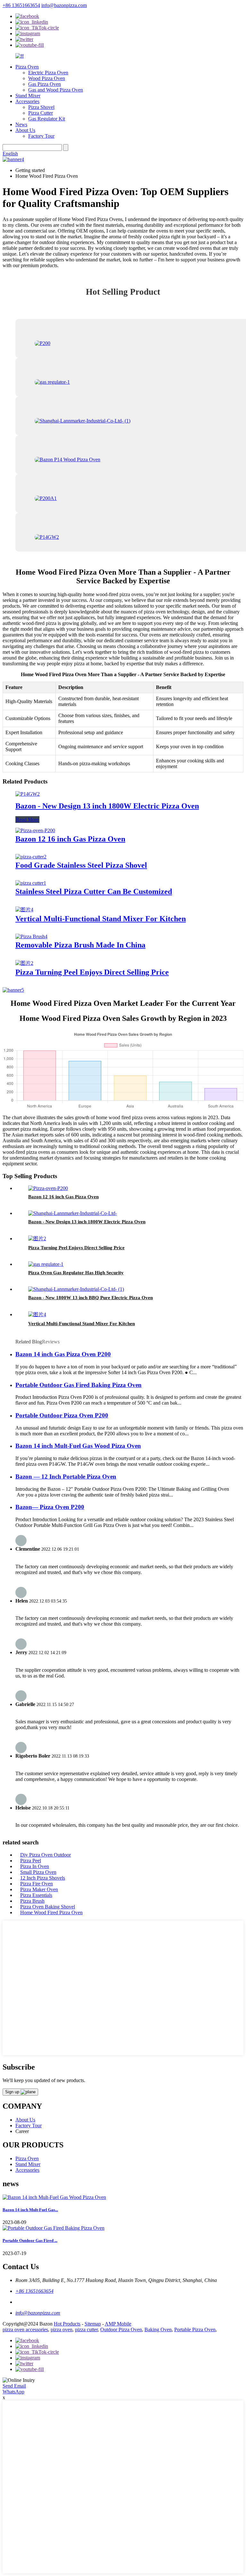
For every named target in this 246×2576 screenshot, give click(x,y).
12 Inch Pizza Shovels (43, 1878)
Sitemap (93, 2324)
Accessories (27, 101)
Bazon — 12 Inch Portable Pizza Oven (66, 1477)
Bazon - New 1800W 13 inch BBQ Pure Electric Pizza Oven (90, 1298)
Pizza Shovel (41, 107)
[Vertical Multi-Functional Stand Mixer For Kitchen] (24, 910)
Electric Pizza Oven (48, 73)
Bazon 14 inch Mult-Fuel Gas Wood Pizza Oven (78, 1446)
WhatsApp (13, 2392)
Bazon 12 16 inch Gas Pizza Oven (70, 839)
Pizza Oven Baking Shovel (48, 1907)
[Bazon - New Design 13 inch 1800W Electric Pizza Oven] (28, 794)
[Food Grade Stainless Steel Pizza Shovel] (31, 857)
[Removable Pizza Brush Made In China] (31, 936)
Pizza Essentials (36, 1895)
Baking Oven (158, 2330)
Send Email (14, 2386)
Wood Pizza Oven (47, 78)
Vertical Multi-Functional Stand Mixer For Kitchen (101, 919)
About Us (25, 130)
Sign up (13, 2092)
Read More (27, 820)
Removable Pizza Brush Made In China (80, 945)
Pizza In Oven (35, 1866)
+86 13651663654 (21, 5)
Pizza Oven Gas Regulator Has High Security (76, 1273)
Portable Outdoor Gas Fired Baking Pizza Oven (78, 1385)
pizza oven (61, 2330)
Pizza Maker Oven (39, 1889)
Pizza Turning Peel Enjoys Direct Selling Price (92, 972)
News (21, 124)
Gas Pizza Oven (45, 84)
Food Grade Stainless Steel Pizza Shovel (81, 865)
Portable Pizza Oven (195, 2330)
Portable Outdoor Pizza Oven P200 (62, 1415)
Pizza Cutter (41, 113)
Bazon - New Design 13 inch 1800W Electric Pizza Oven (107, 806)
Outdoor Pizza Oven (121, 2330)
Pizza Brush (32, 1901)
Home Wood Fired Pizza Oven (51, 1912)
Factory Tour (41, 136)
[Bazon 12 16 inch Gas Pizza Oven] (35, 830)
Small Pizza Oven (38, 1872)
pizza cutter (86, 2330)
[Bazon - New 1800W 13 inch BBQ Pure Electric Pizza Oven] (76, 1289)
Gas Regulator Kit (47, 119)
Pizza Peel (31, 1861)
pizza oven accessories (25, 2330)
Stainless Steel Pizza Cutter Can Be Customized (94, 891)
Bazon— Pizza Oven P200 (50, 1507)
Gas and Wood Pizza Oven (56, 90)
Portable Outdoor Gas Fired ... (30, 2240)
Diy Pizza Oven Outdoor (45, 1855)
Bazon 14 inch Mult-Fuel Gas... (30, 2210)
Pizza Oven (27, 67)
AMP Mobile (118, 2324)
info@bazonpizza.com (64, 5)
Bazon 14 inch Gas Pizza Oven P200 (63, 1354)
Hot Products (67, 2324)
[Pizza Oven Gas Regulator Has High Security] (46, 1264)
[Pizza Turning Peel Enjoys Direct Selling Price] (24, 963)
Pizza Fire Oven (37, 1884)
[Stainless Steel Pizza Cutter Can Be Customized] (31, 883)
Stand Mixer (28, 96)
